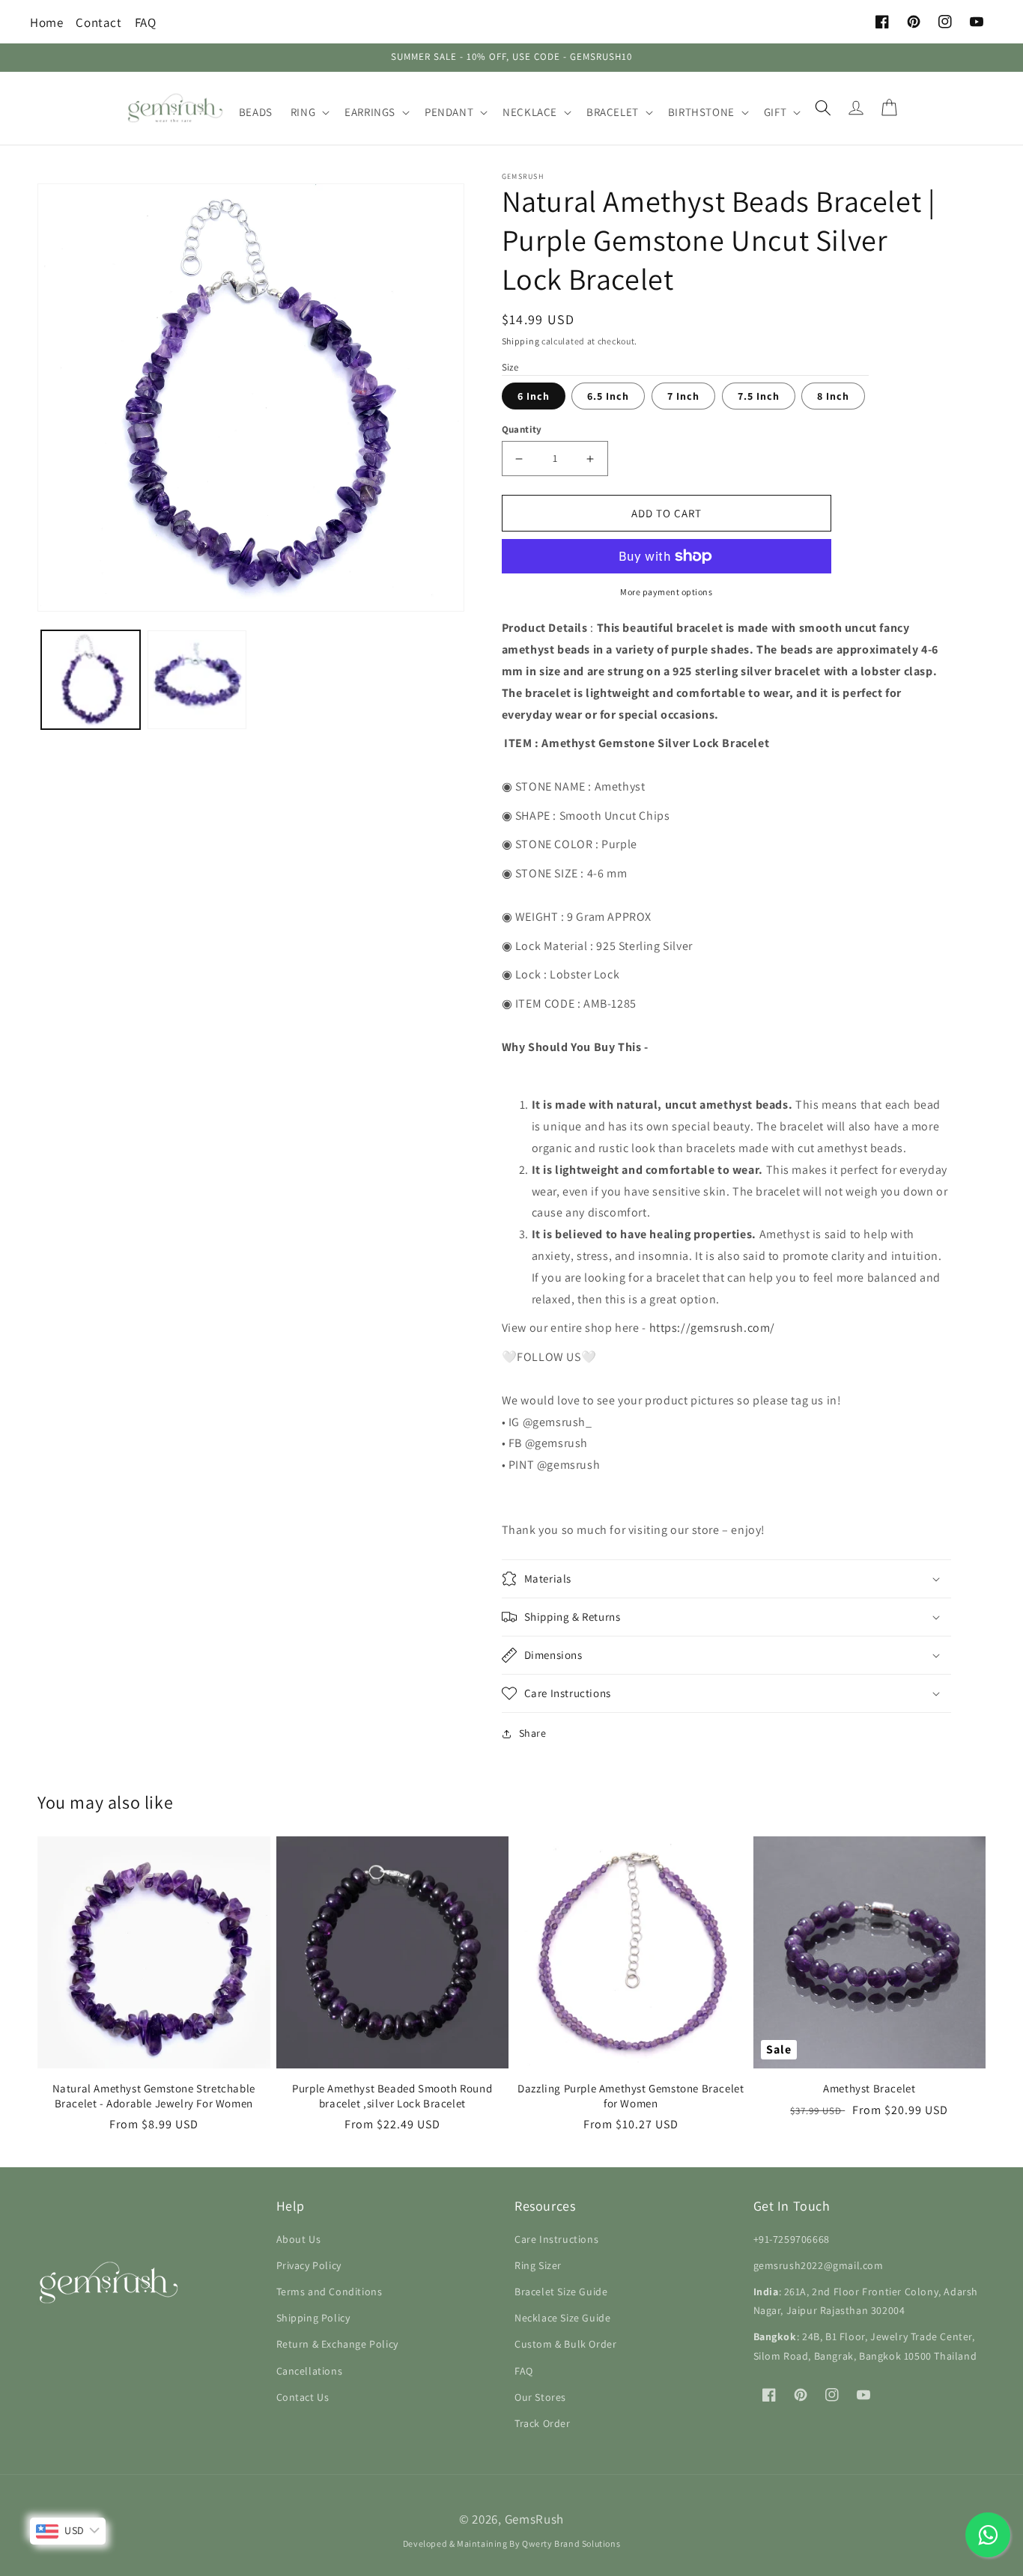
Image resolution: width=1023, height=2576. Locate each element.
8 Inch (833, 396)
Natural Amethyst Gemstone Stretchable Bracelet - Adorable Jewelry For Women (154, 2096)
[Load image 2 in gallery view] (197, 680)
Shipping (521, 341)
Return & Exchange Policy (337, 2344)
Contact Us (303, 2397)
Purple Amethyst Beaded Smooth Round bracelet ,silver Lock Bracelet (392, 2096)
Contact (98, 22)
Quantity (522, 429)
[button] (309, 112)
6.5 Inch (608, 396)
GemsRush (535, 2519)
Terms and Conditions (330, 2292)
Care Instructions (556, 2239)
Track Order (543, 2423)
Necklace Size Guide (562, 2318)
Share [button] (533, 1733)
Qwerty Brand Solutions (571, 2543)
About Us (299, 2239)
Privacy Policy (309, 2265)
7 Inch (683, 396)
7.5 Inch (759, 396)
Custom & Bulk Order (565, 2344)
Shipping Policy (313, 2318)
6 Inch (534, 396)
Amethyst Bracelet (869, 2088)
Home (46, 22)
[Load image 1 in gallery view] (91, 680)
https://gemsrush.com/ (713, 1328)
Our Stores (540, 2397)
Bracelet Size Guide (561, 2292)
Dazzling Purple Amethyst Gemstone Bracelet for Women (631, 2096)
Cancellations (310, 2371)
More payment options (666, 592)
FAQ (146, 22)
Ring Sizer (538, 2265)
